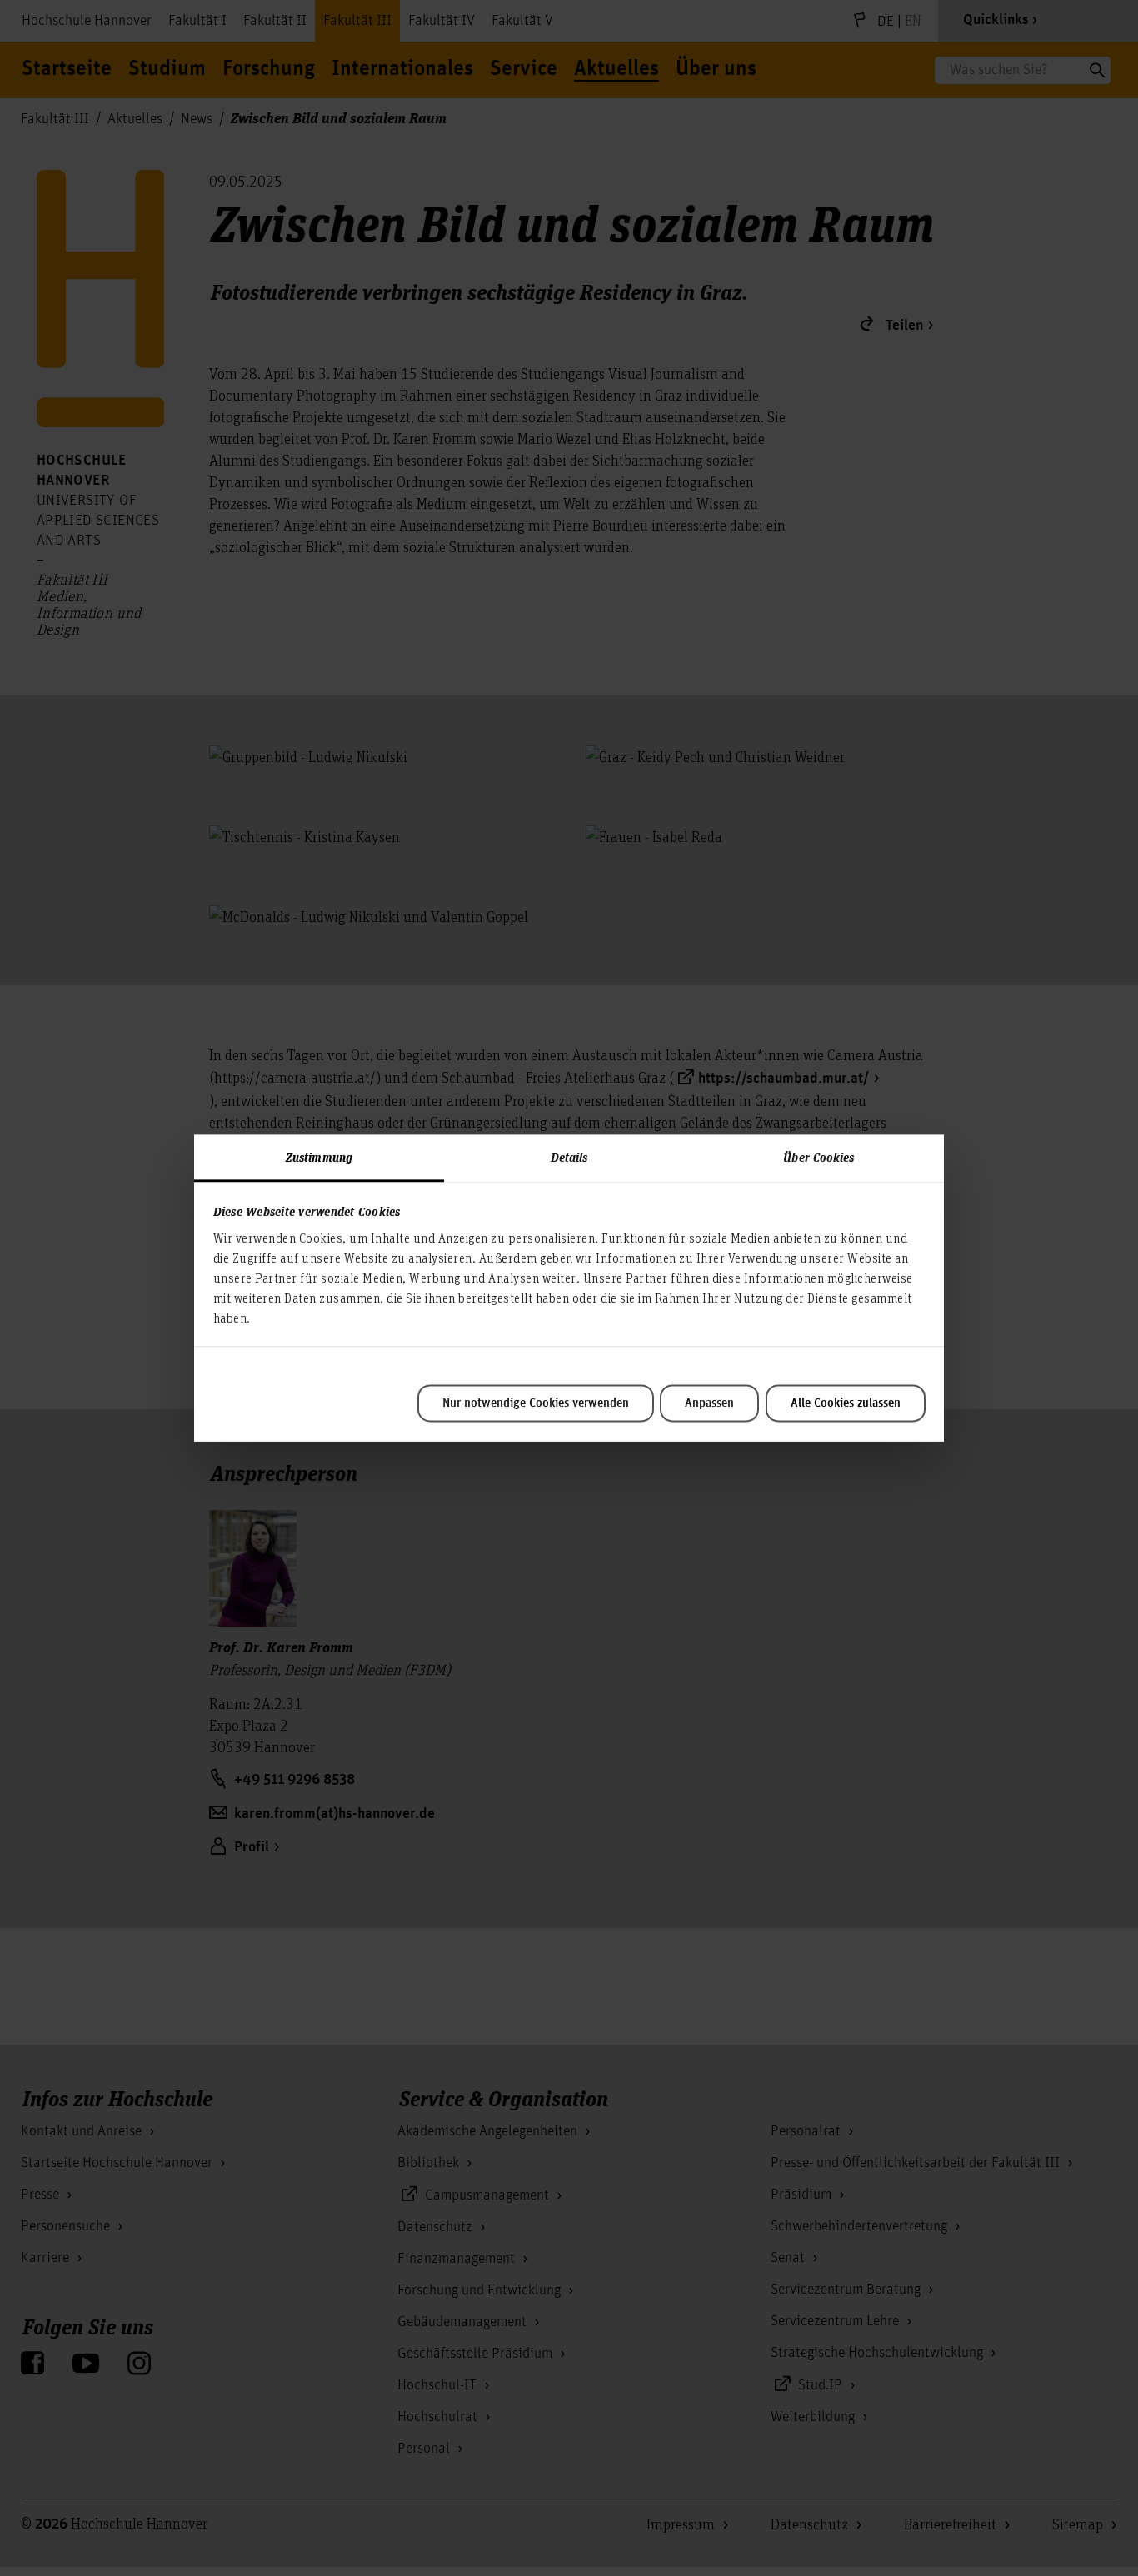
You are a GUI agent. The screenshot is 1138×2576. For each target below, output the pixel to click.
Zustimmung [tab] (319, 1157)
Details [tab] (569, 1157)
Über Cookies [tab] (819, 1157)
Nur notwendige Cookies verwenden (536, 1403)
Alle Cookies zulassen (846, 1403)
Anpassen (709, 1403)
